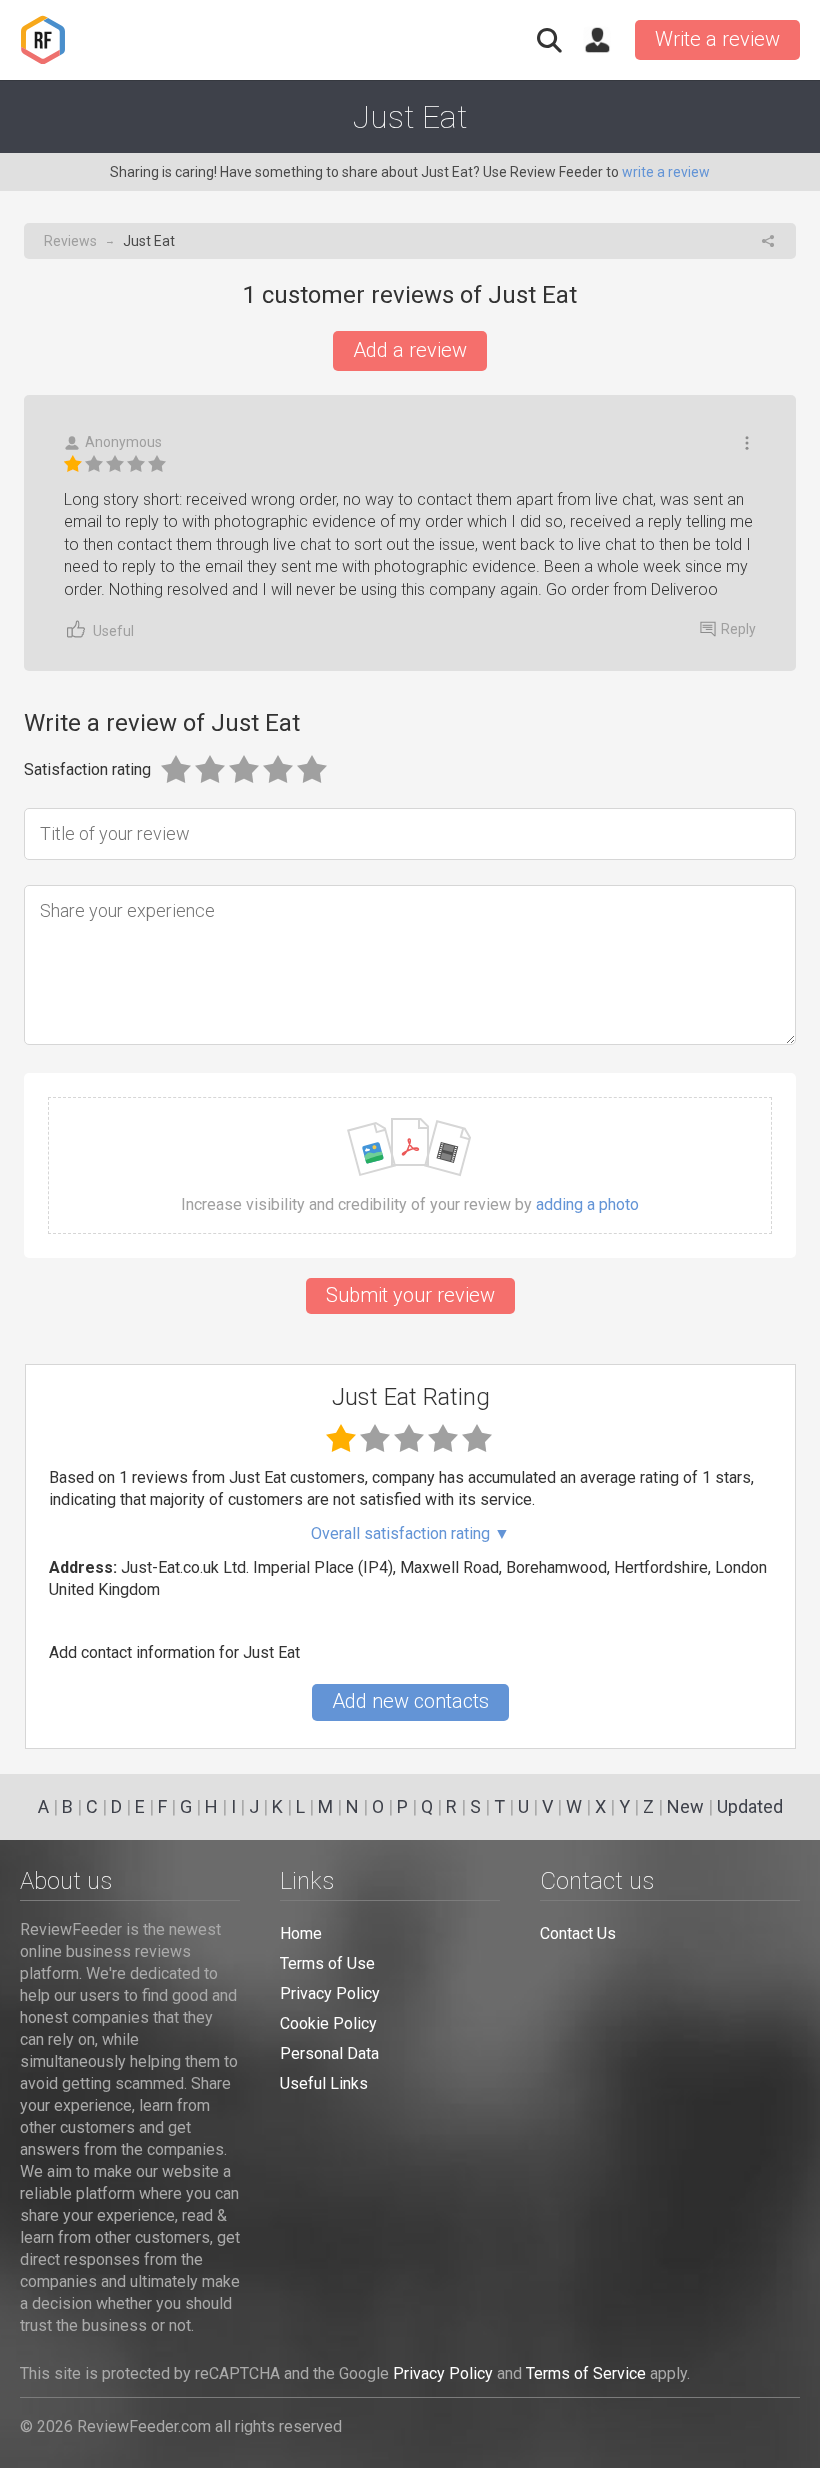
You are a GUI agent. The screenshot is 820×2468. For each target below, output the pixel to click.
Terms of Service (586, 2373)
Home (301, 1933)
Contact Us (578, 1933)
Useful (113, 631)
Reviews (70, 241)
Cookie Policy (328, 2023)
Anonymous (123, 442)
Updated (750, 1806)
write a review (666, 172)
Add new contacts (410, 1701)
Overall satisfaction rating (410, 1534)
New (685, 1806)
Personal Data (329, 2053)
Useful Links (324, 2083)
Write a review (717, 39)
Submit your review (410, 1295)
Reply (738, 629)
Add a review (410, 350)
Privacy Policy (330, 1993)
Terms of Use (327, 1963)
